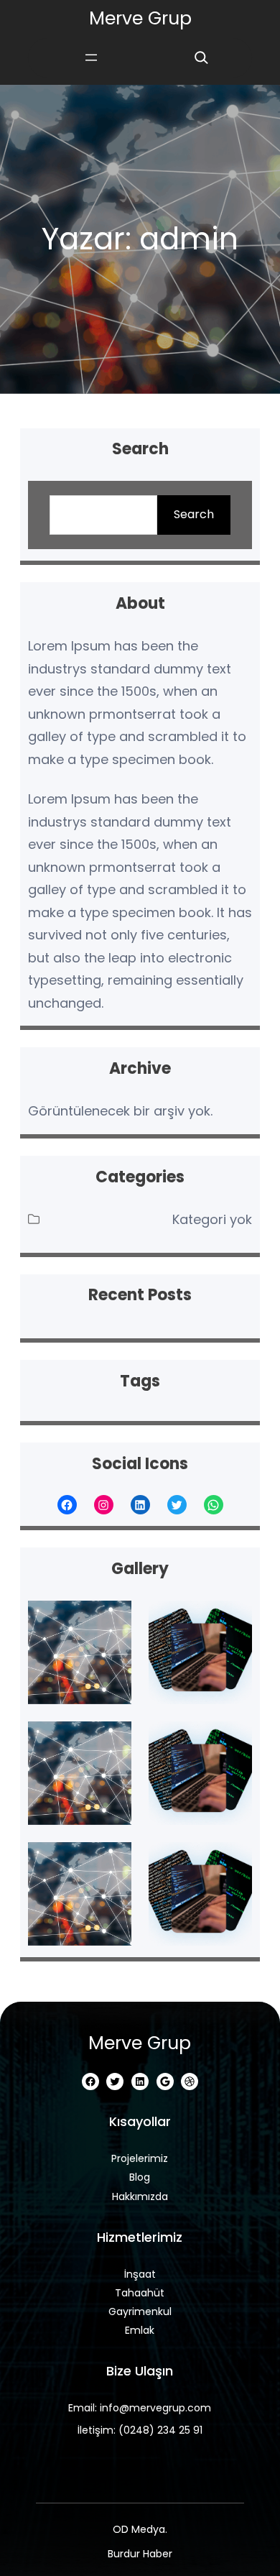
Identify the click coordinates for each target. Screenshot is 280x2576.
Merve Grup (140, 18)
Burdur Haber (140, 2554)
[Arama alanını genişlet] (201, 57)
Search (194, 514)
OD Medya (139, 2529)
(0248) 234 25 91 (160, 2430)
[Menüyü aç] (91, 57)
